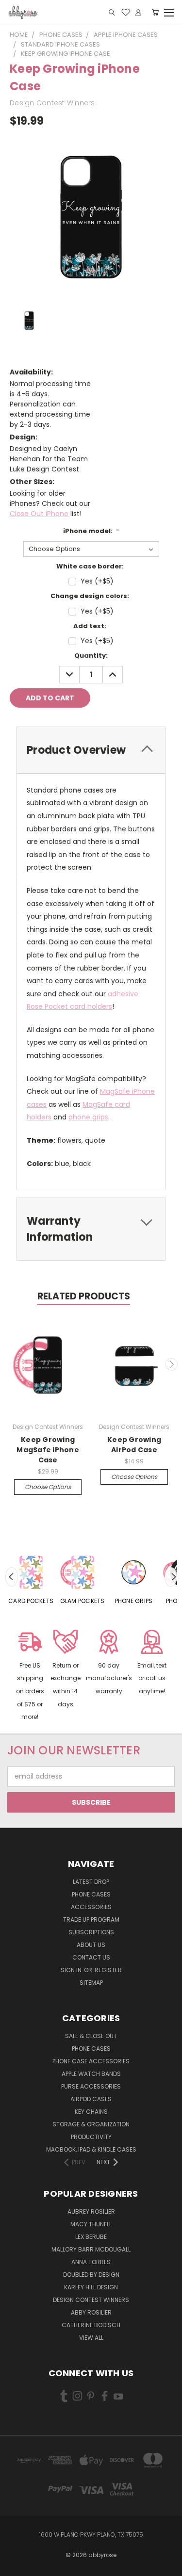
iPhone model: (91, 531)
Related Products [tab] (84, 1296)
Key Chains (91, 2112)
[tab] (91, 750)
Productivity (91, 2137)
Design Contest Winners (91, 2300)
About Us (91, 1945)
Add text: (90, 626)
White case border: (90, 566)
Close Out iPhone (39, 514)
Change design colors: (90, 596)
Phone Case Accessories (91, 2061)
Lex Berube (91, 2237)
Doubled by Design (91, 2275)
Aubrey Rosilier (91, 2211)
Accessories (91, 1907)
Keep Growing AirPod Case (134, 1445)
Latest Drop (91, 1882)
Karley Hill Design (91, 2287)
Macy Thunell (91, 2224)
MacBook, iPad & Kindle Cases (91, 2149)
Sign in (72, 1970)
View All (91, 2338)
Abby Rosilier (91, 2312)
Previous (11, 1364)
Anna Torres (91, 2262)
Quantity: (91, 656)
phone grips (88, 1117)
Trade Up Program (91, 1920)
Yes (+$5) (97, 581)
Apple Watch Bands (91, 2074)
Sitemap (91, 1983)
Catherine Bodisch (91, 2325)
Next (171, 1364)
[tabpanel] (31, 1577)
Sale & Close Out (91, 2036)
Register (108, 1970)
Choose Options (48, 1487)
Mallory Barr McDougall (91, 2249)
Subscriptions (91, 1932)
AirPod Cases (91, 2099)
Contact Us (91, 1957)
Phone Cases (91, 1894)
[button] (30, 1677)
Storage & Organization (91, 2124)
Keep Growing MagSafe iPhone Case (48, 1450)
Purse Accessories (91, 2086)
